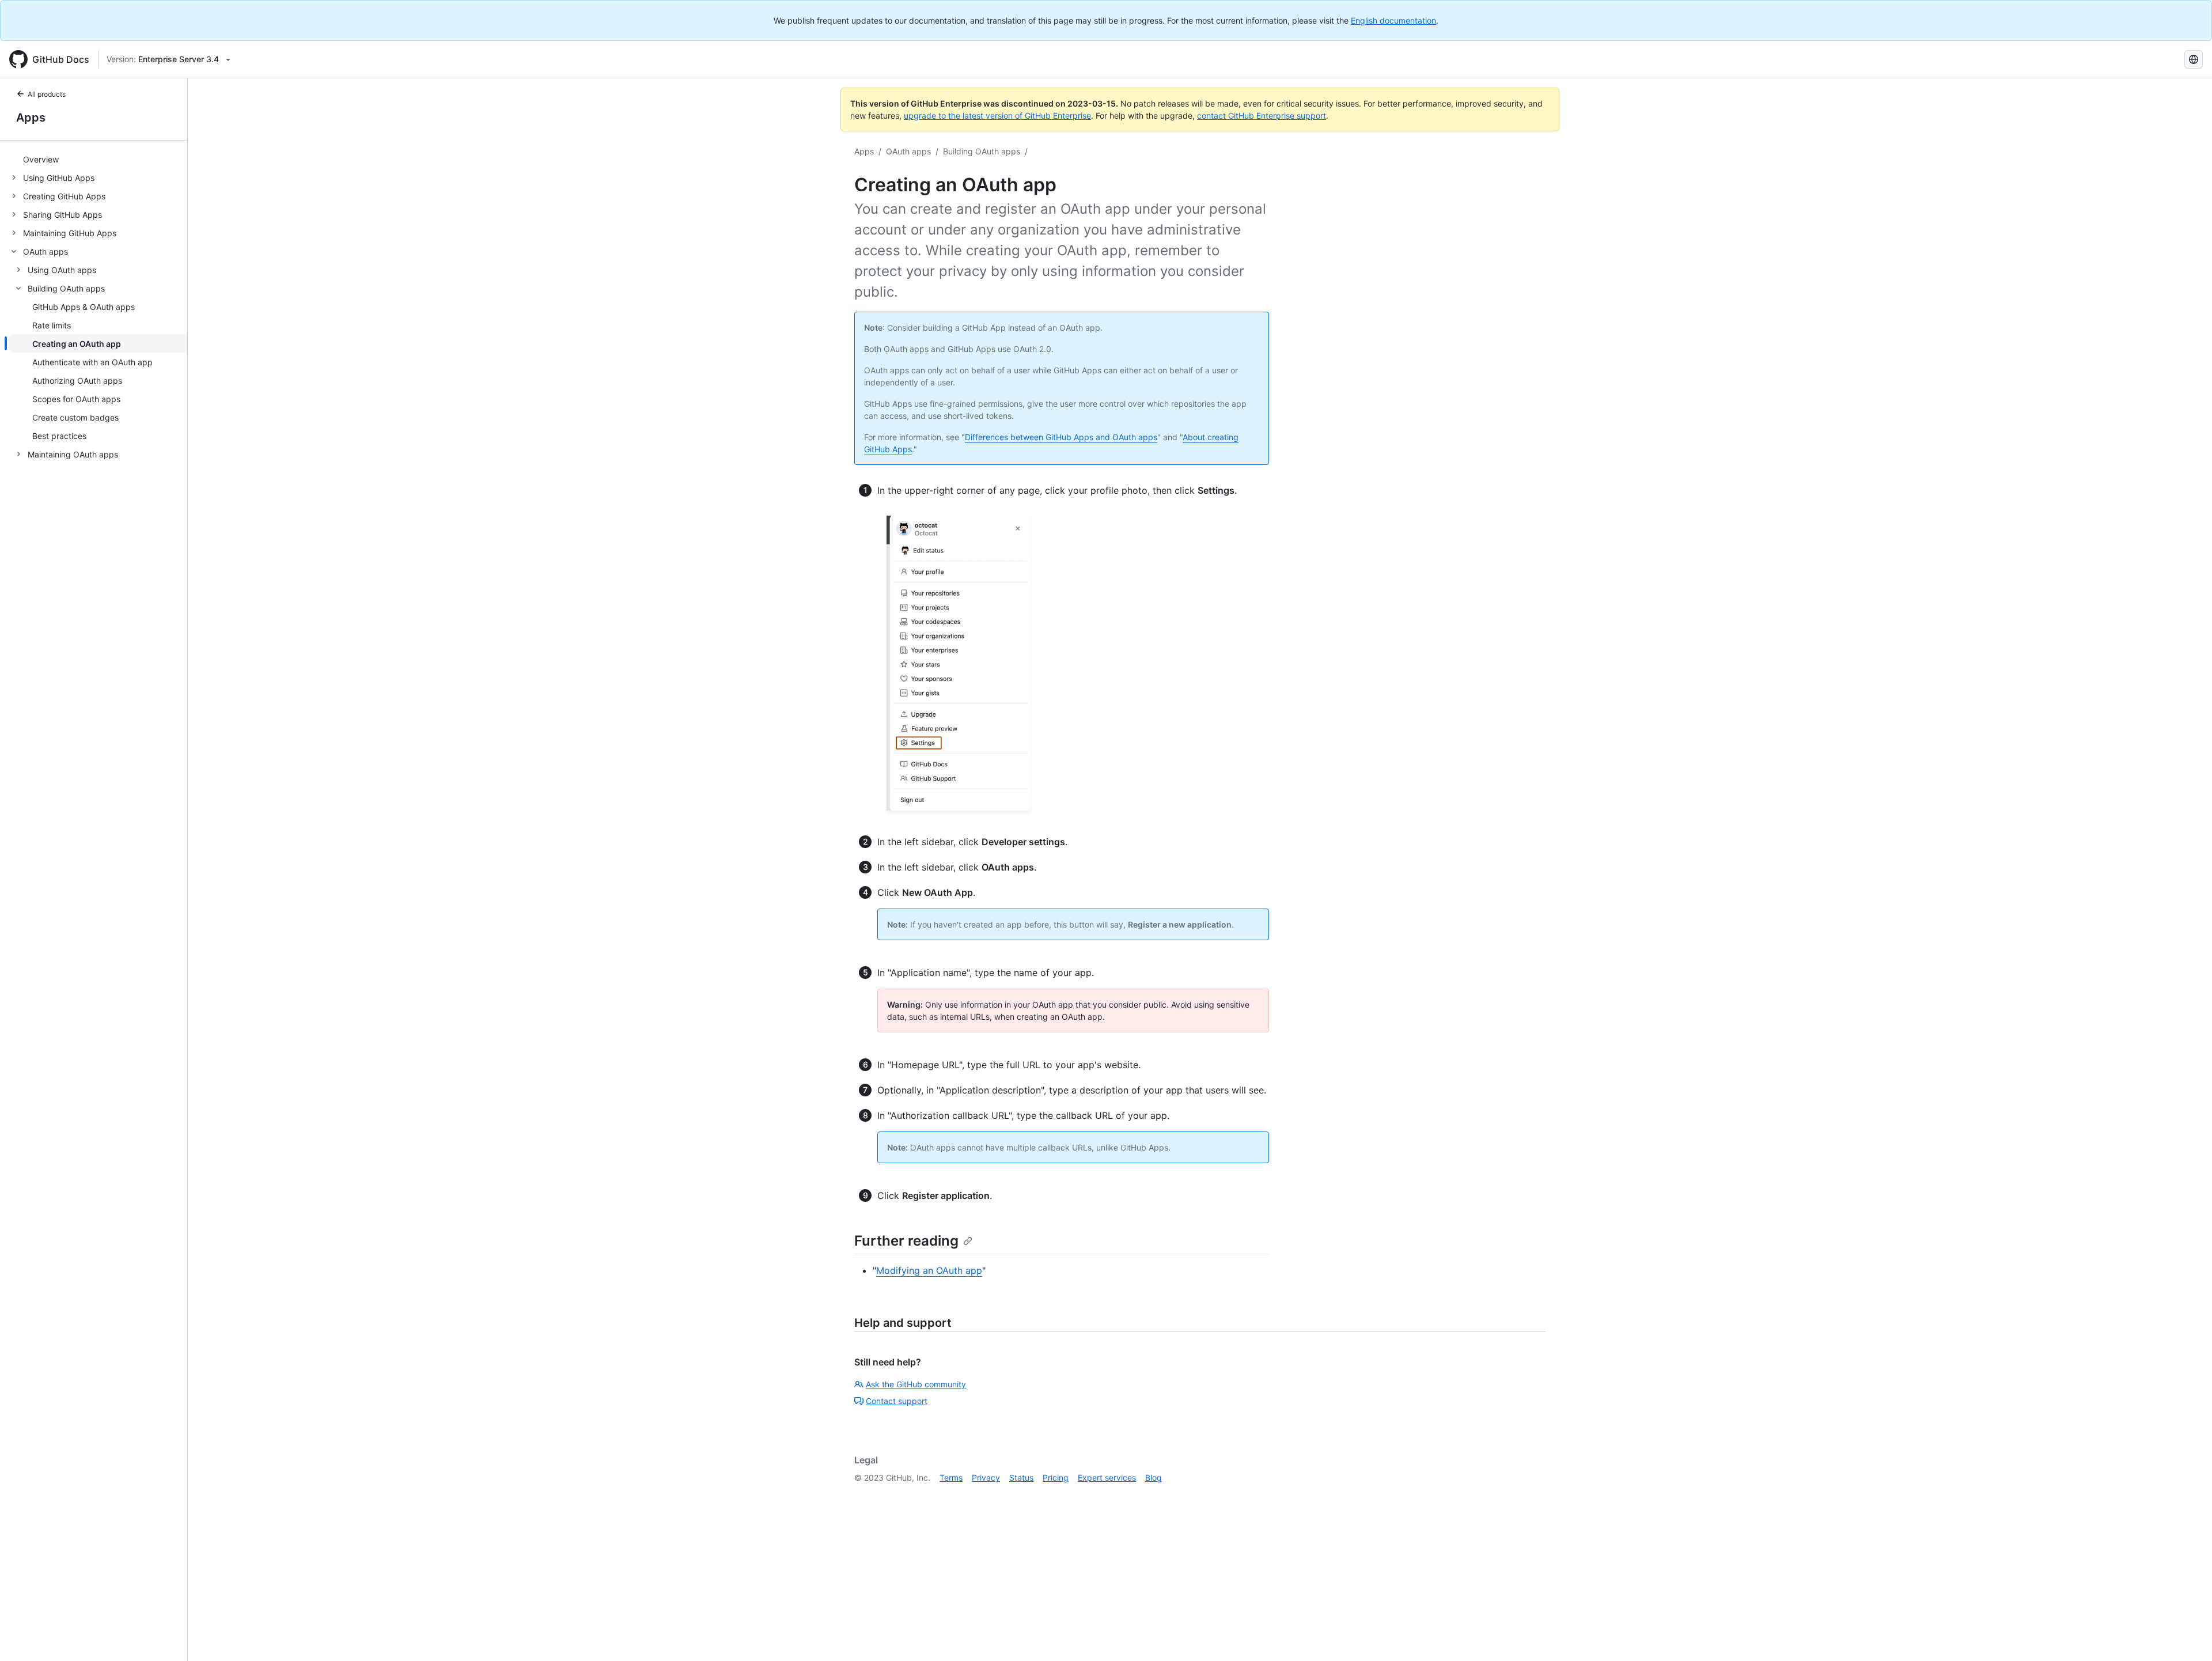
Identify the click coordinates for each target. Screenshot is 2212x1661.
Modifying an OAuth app (929, 1270)
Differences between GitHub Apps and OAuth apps (1061, 437)
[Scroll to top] (2187, 1636)
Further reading (906, 1241)
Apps (31, 118)
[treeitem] (98, 159)
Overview (41, 159)
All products (47, 94)
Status (1021, 1478)
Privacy (986, 1478)
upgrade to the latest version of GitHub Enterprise (997, 116)
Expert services (1107, 1478)
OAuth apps (908, 151)
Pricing (1056, 1478)
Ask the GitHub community (916, 1384)
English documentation (1393, 20)
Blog (1154, 1478)
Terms (951, 1478)
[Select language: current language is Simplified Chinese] (2194, 59)
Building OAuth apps (982, 151)
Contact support (897, 1401)
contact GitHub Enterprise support (1262, 116)
